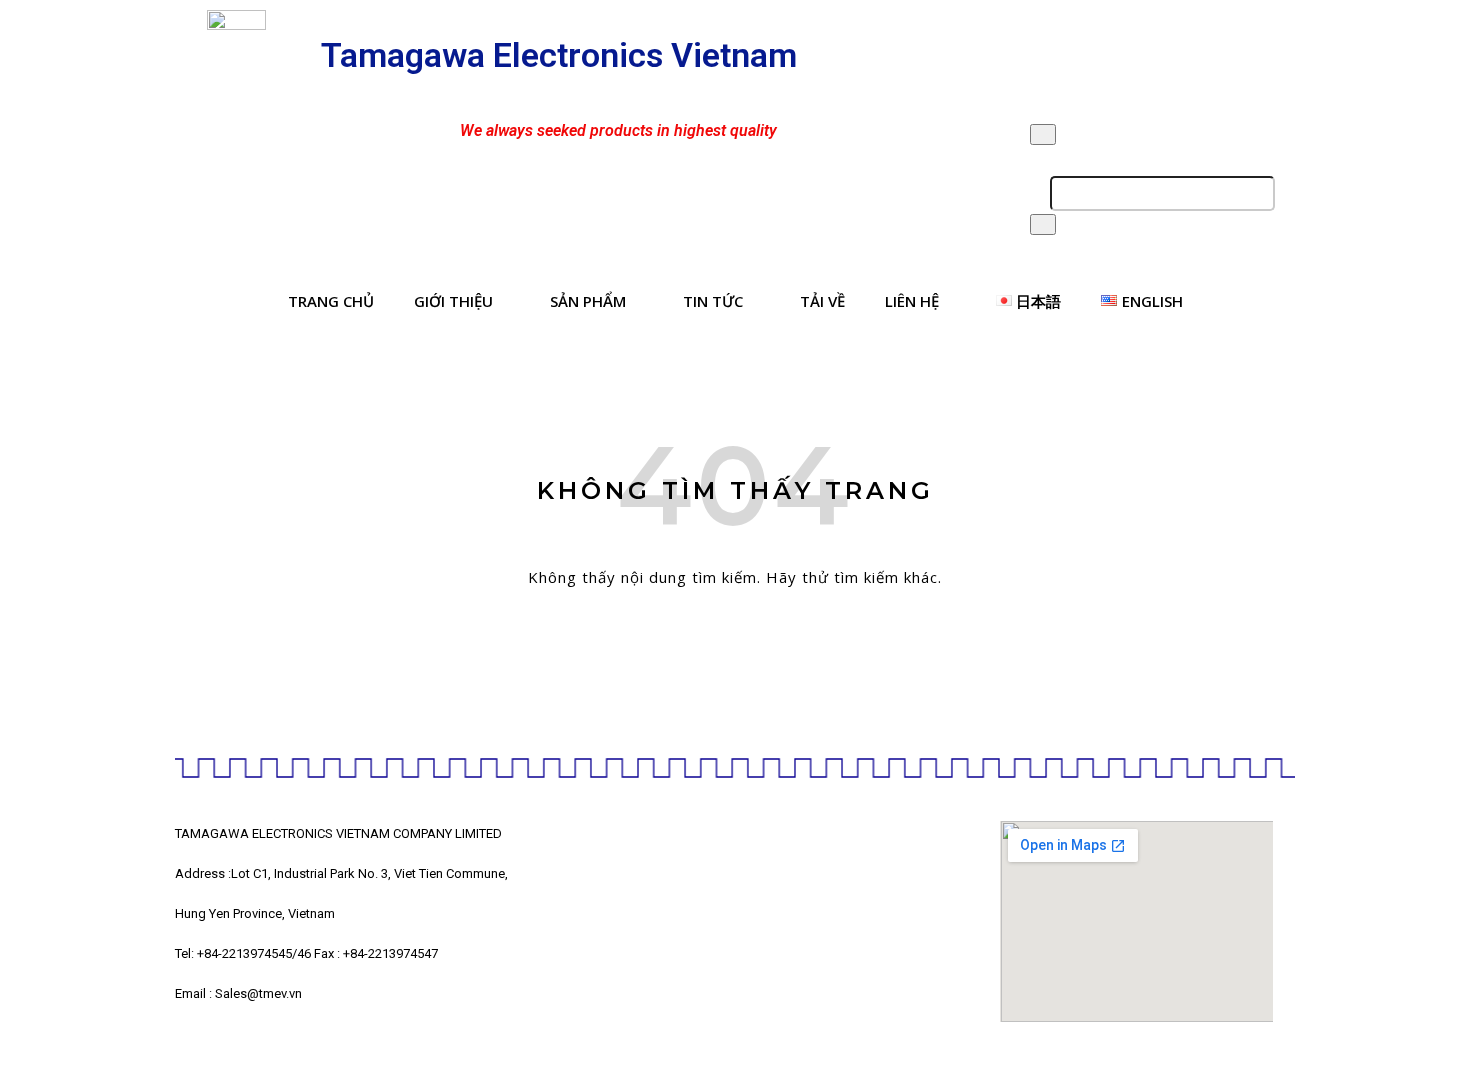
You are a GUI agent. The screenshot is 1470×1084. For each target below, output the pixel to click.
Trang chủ (331, 301)
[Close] (1043, 224)
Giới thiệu (453, 301)
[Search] (1257, 193)
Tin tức (713, 301)
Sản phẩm (588, 301)
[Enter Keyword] (1043, 134)
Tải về (822, 301)
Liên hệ (912, 301)
